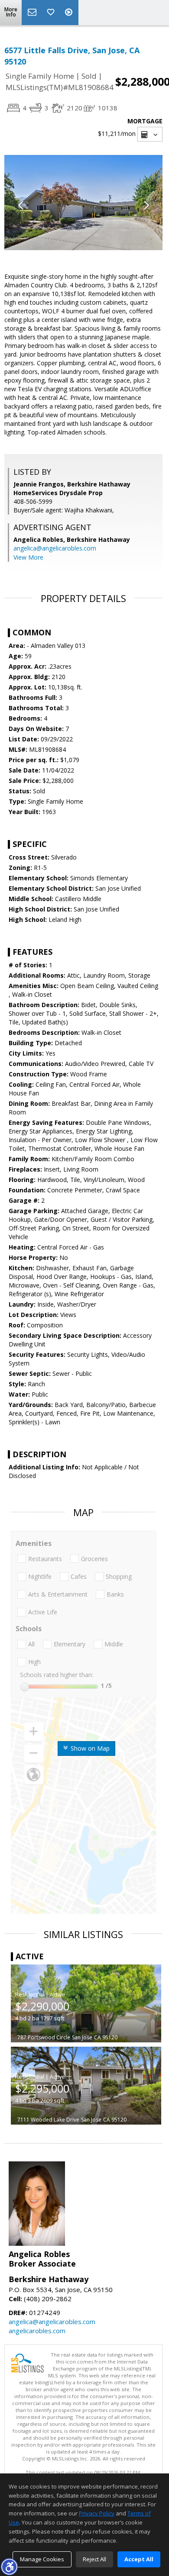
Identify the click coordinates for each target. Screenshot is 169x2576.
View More (28, 557)
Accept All (139, 2559)
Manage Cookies (42, 2559)
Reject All (94, 2559)
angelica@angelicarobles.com (55, 548)
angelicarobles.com (37, 2331)
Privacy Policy (97, 2513)
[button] (9, 2566)
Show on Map (89, 1748)
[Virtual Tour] (70, 13)
